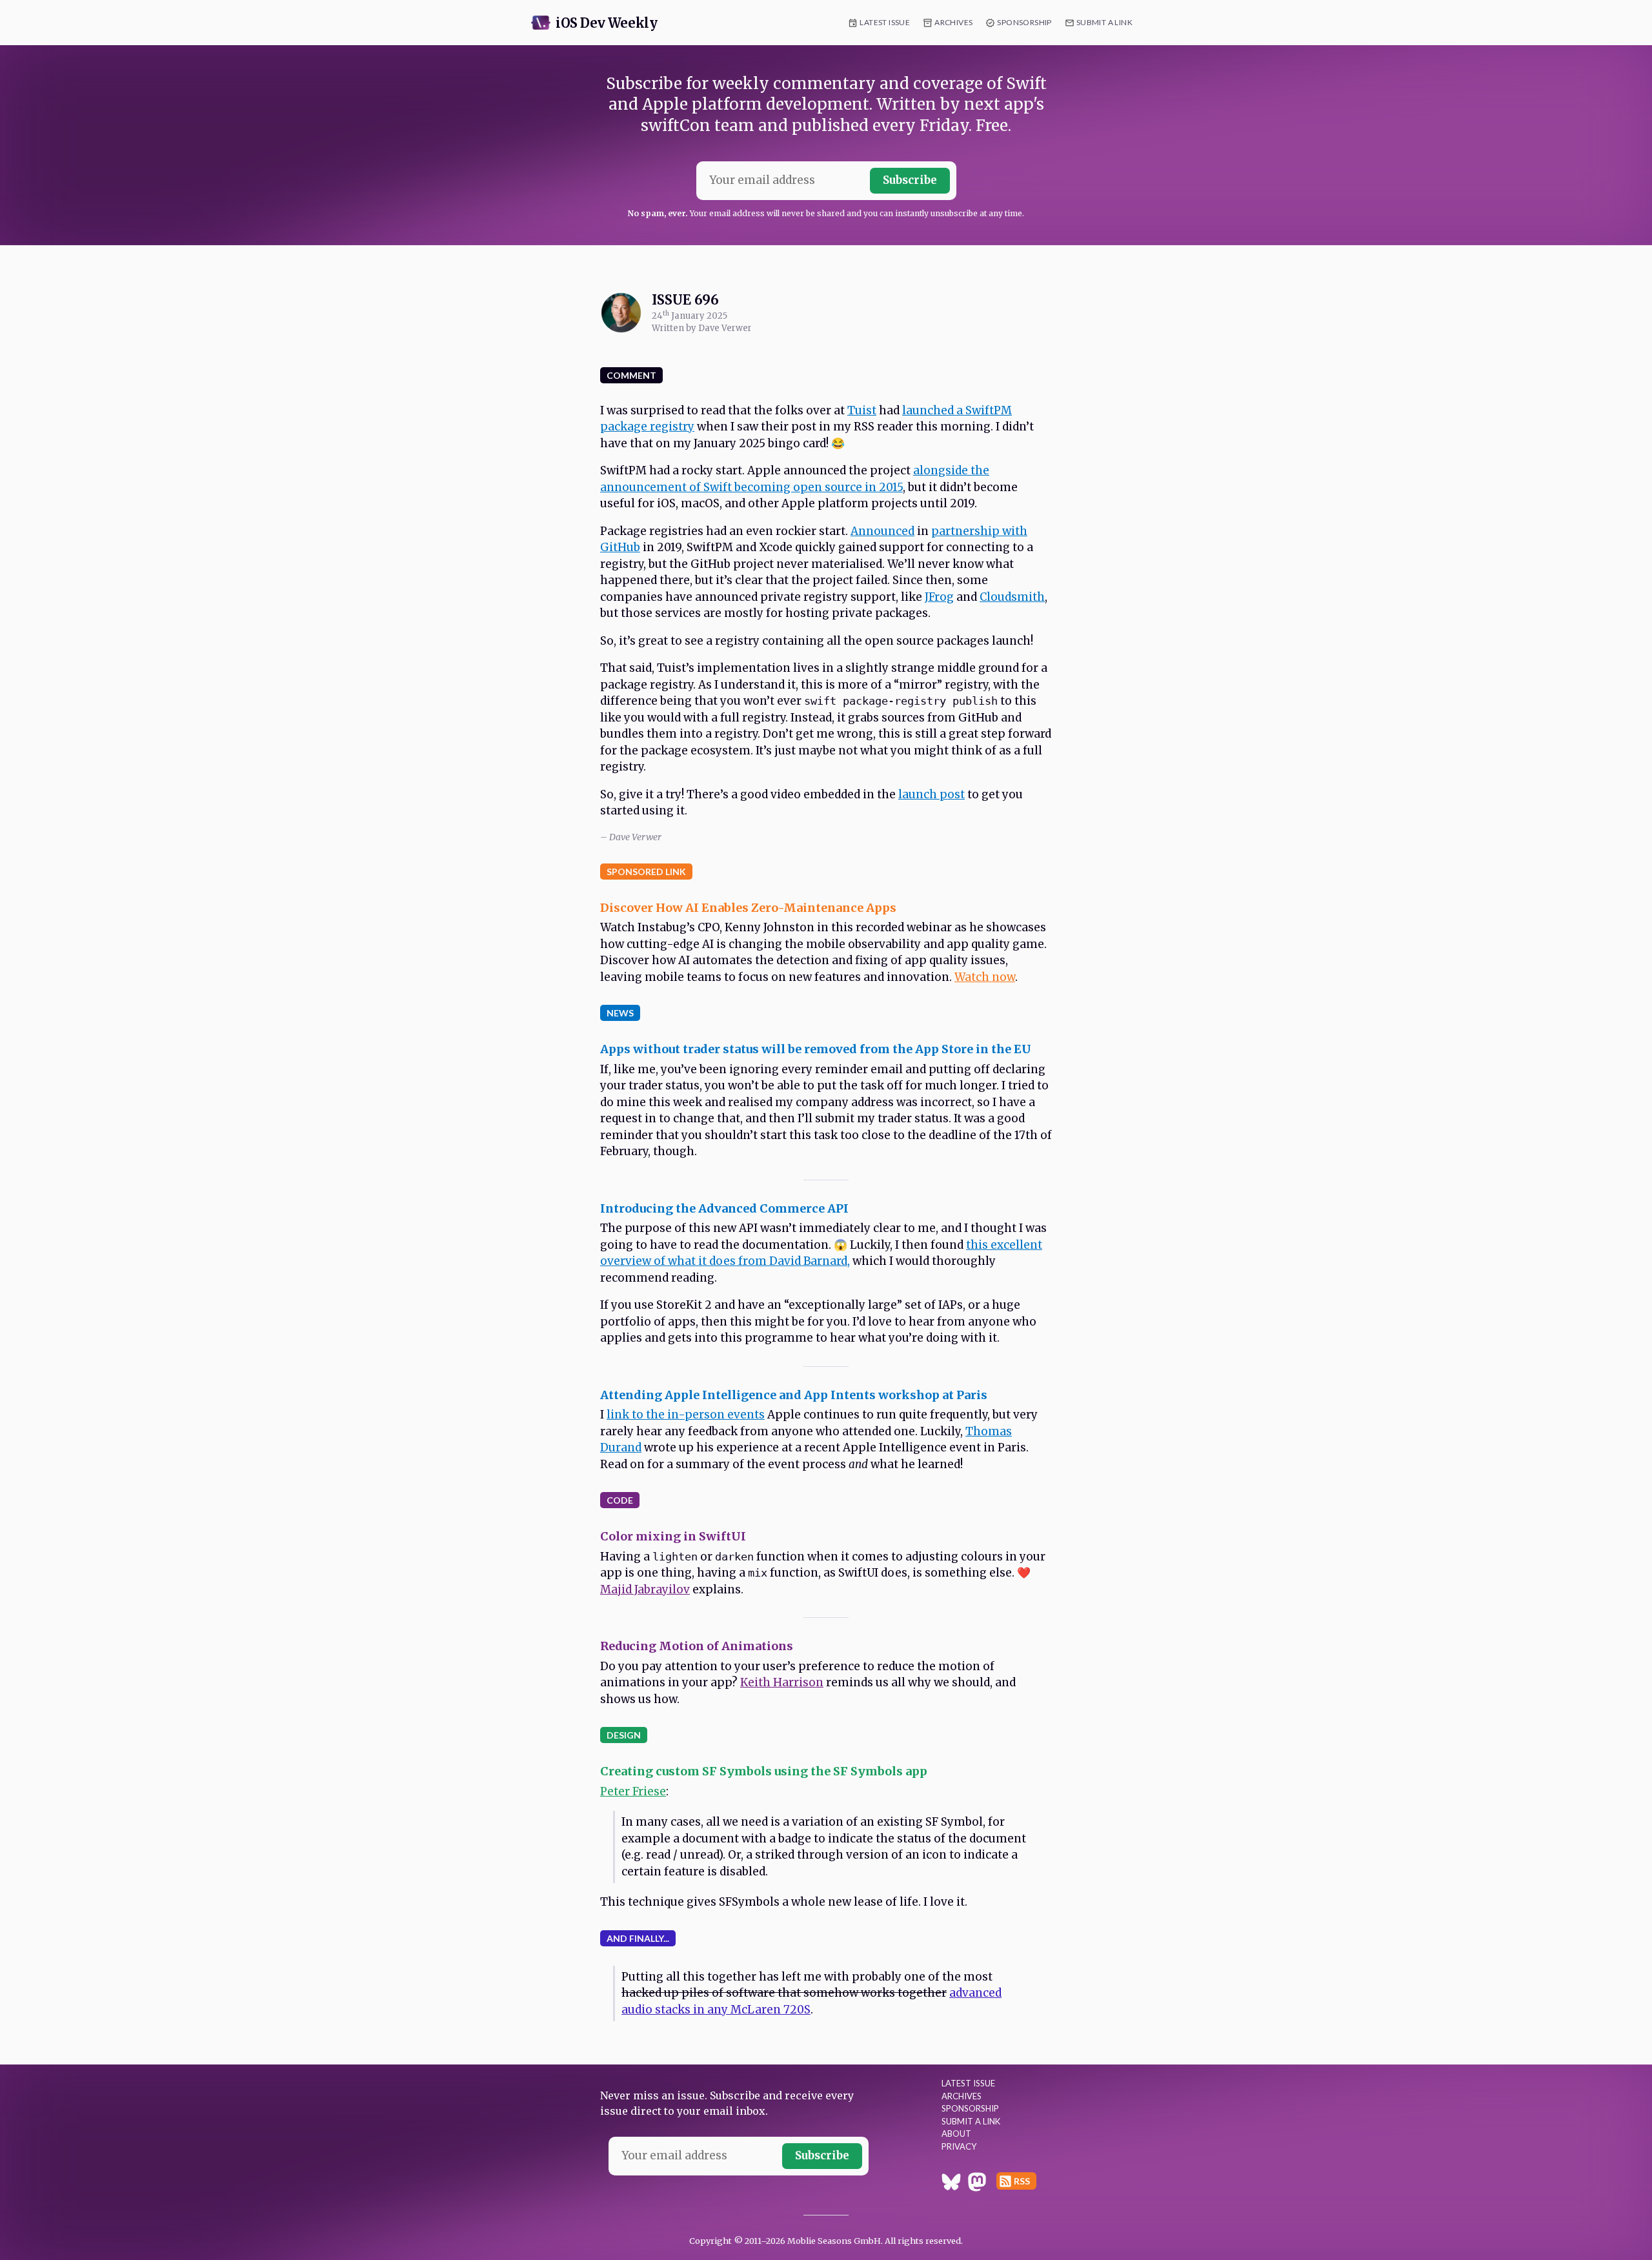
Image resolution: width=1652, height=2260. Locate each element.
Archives (953, 22)
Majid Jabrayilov (645, 1589)
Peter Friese (633, 1791)
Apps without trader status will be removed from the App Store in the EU (816, 1049)
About (956, 2134)
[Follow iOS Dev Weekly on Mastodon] (977, 2184)
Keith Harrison (782, 1682)
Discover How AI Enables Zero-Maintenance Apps (748, 908)
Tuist (862, 410)
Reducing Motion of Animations (697, 1646)
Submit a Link (1104, 22)
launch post (932, 794)
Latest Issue (885, 22)
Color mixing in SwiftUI (673, 1536)
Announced (882, 531)
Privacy (959, 2146)
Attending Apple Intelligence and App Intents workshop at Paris (794, 1395)
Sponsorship (1024, 22)
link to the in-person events (686, 1415)
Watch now (985, 977)
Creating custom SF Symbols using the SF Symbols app (764, 1771)
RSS (1022, 2181)
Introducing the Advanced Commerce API (724, 1208)
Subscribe (910, 180)
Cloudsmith (1012, 597)
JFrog (939, 597)
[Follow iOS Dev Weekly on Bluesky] (951, 2184)
